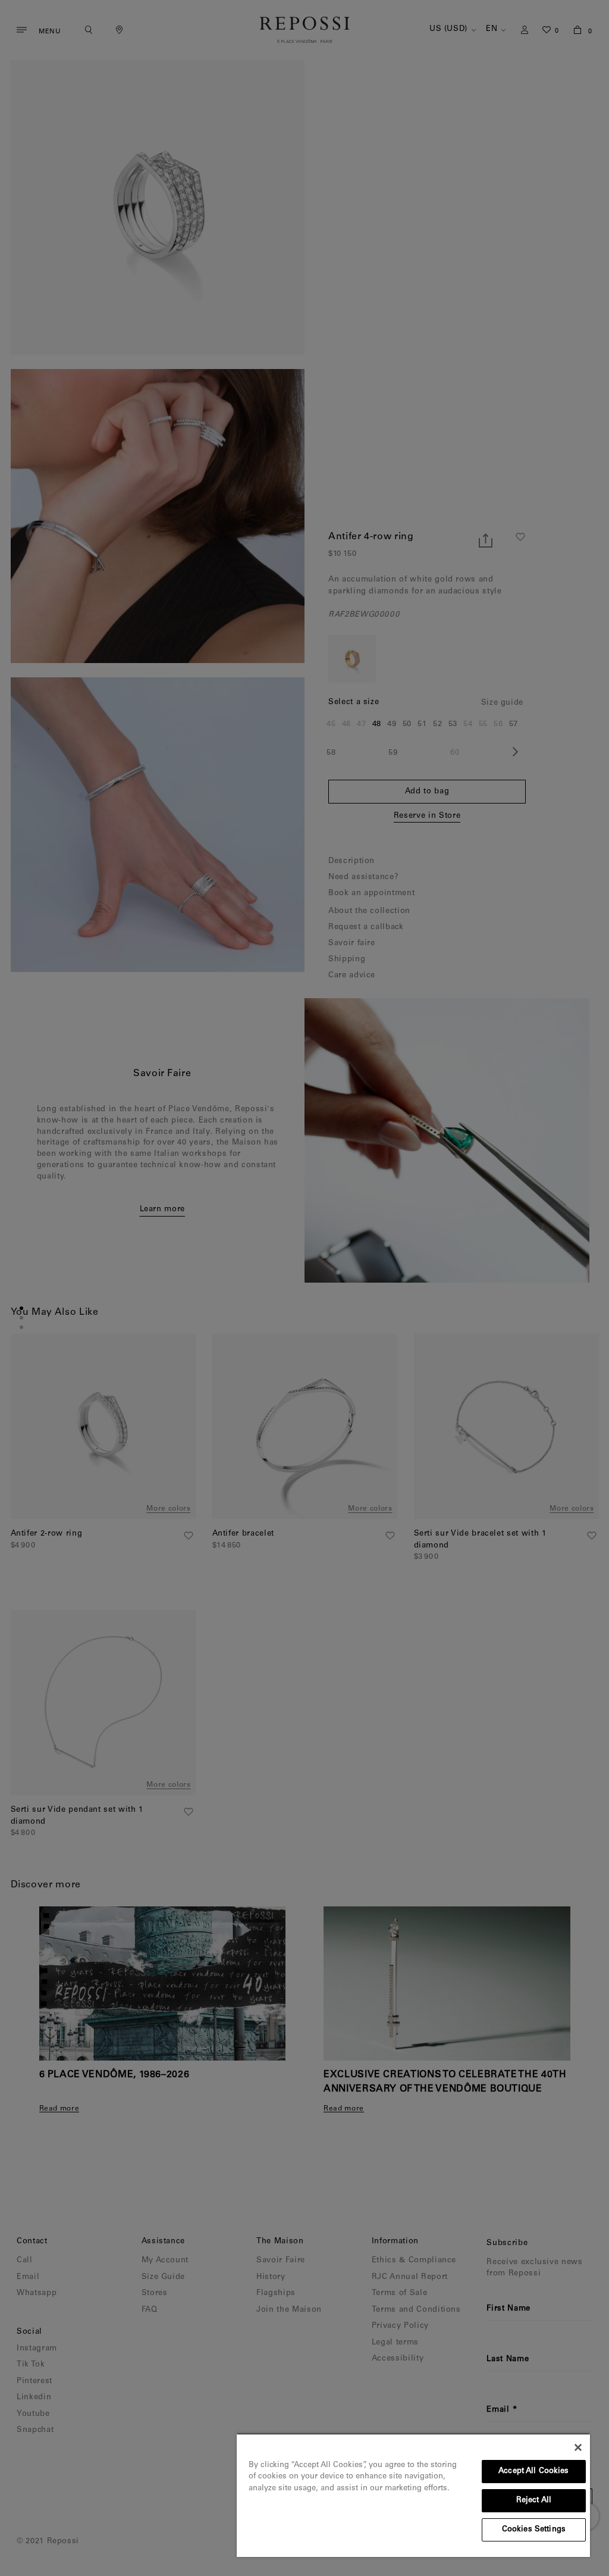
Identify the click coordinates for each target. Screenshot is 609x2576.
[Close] (578, 2447)
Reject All (534, 2501)
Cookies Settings (534, 2530)
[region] (413, 2495)
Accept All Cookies (533, 2472)
